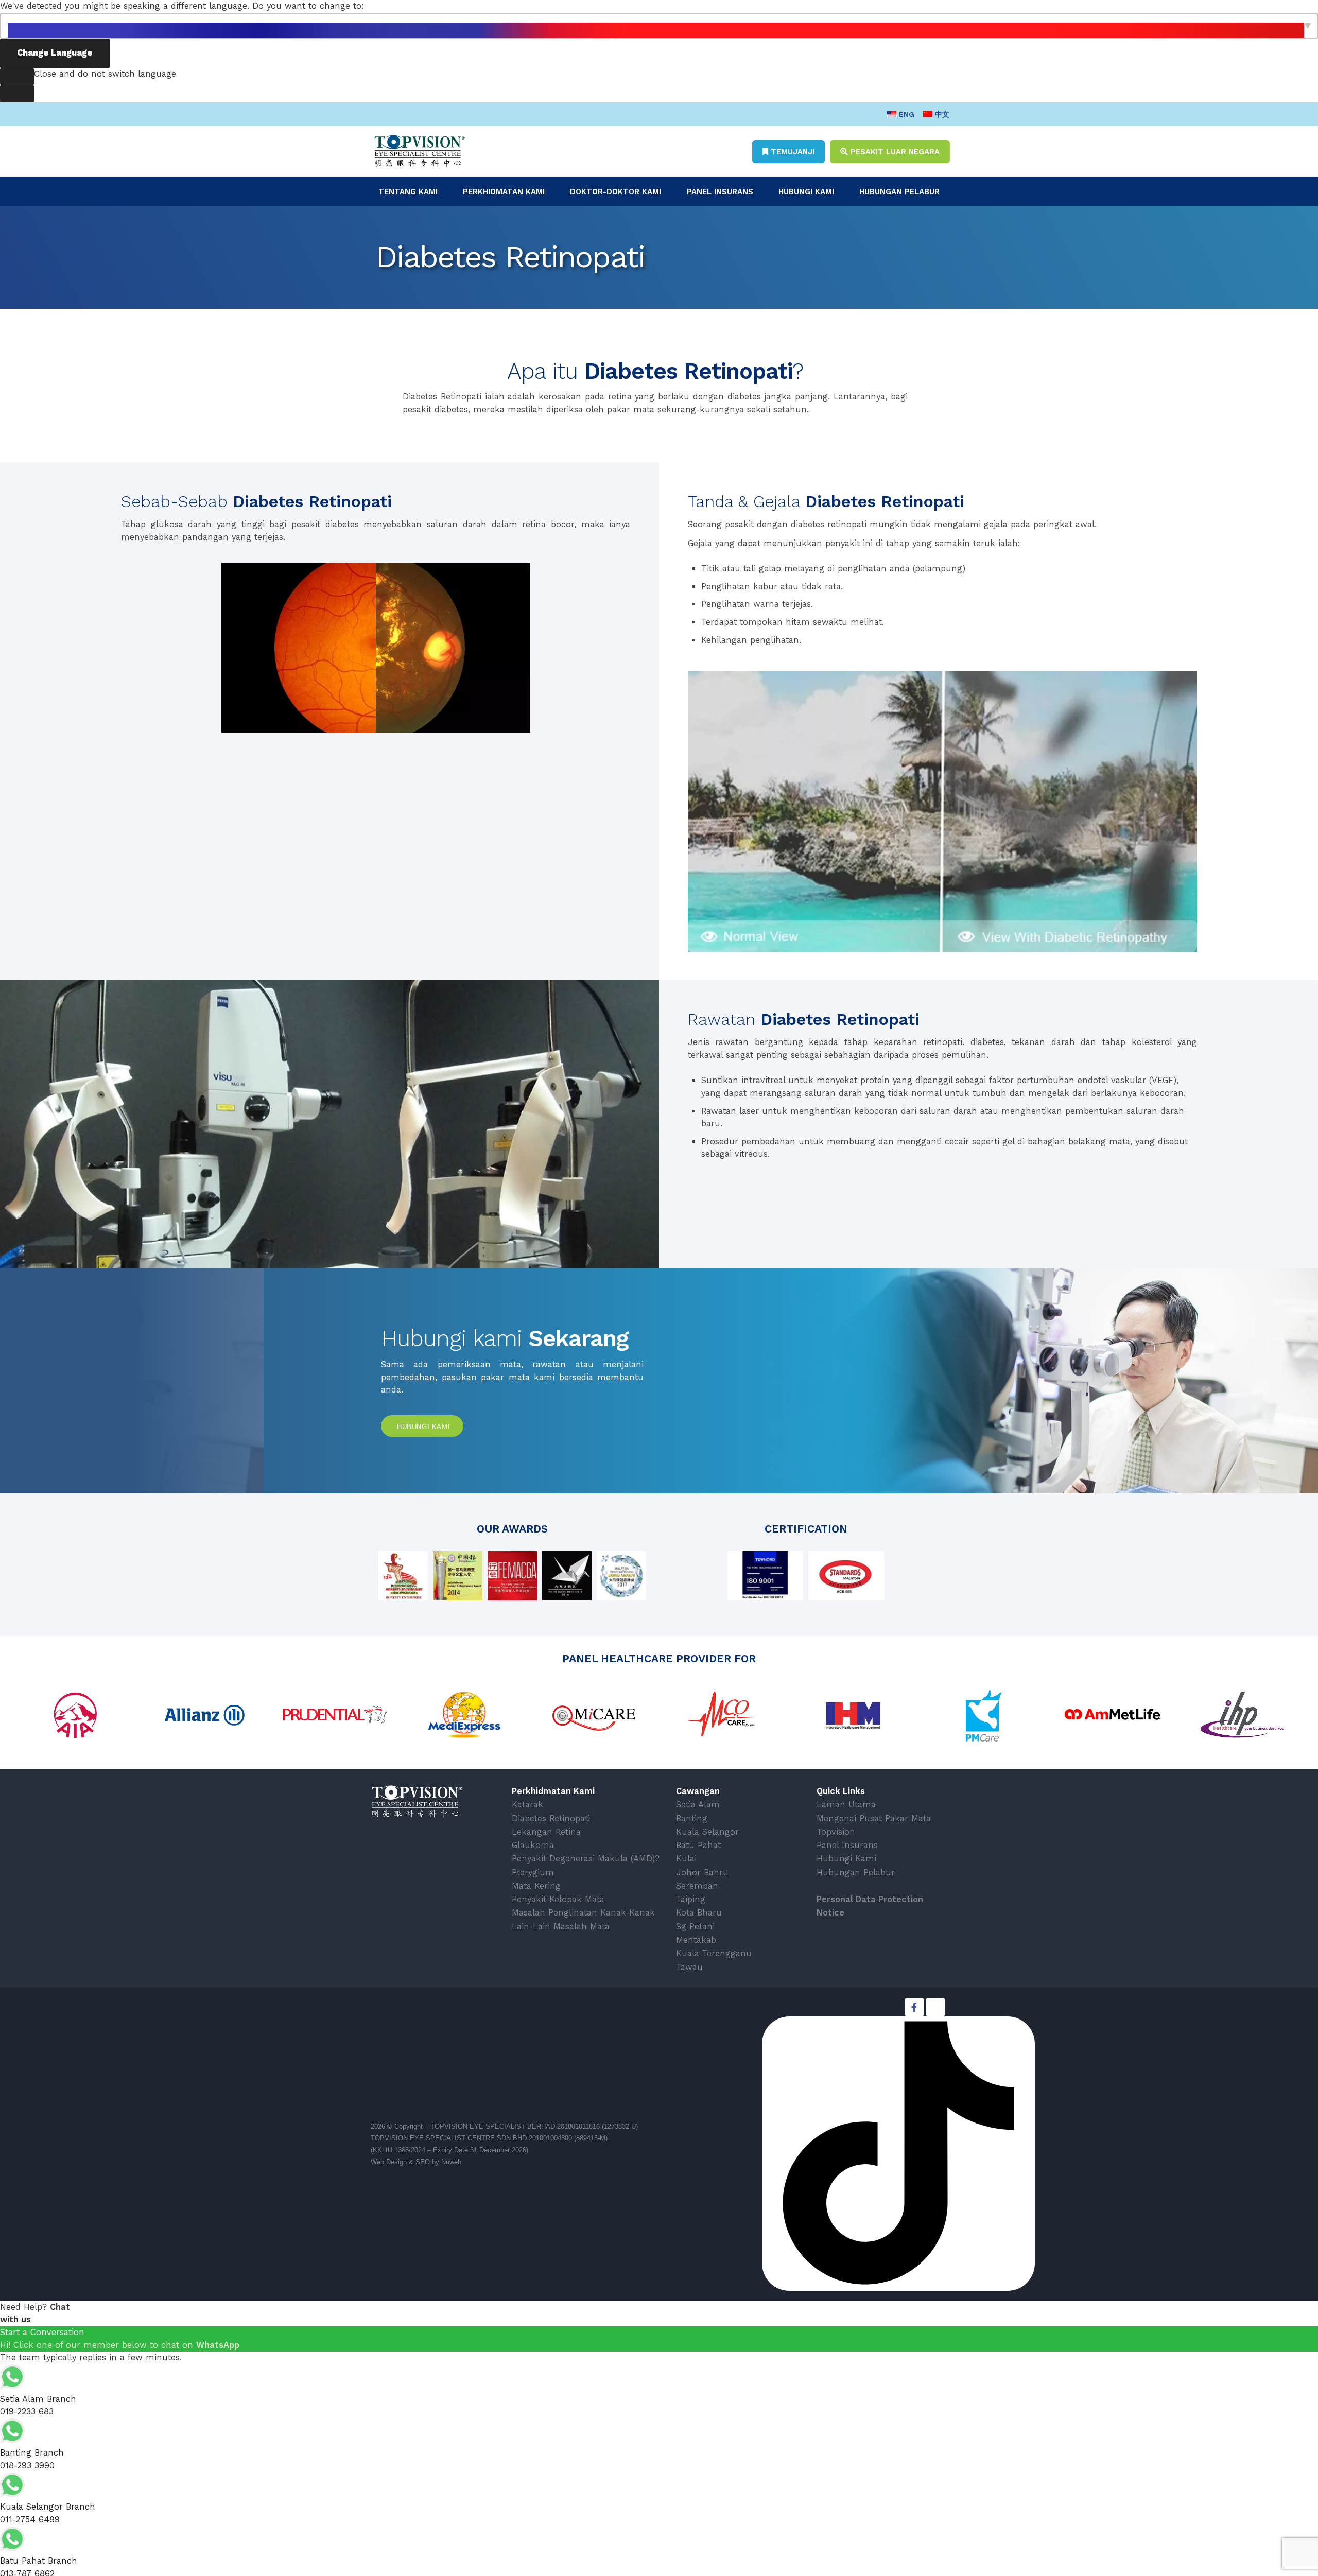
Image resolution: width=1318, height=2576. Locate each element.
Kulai (686, 1859)
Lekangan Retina (546, 1832)
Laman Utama (846, 1805)
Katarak (527, 1805)
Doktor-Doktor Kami (615, 192)
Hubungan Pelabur (899, 192)
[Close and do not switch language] (17, 77)
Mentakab (696, 1940)
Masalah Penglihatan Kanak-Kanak (583, 1913)
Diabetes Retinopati (551, 1818)
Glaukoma (533, 1845)
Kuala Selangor (707, 1832)
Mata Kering (536, 1886)
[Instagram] (935, 2007)
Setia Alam (698, 1805)
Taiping (691, 1899)
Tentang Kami (408, 192)
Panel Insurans (720, 192)
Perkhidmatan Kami (504, 192)
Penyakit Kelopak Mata (558, 1899)
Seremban (697, 1886)
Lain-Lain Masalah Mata (561, 1927)
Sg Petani (695, 1927)
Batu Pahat (698, 1845)
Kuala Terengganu (714, 1953)
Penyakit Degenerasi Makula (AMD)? (586, 1859)
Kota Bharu (699, 1913)
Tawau (689, 1967)
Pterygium (533, 1873)
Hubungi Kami (806, 192)
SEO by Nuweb (438, 2162)
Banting (692, 1818)
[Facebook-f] (914, 2007)
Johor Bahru (702, 1873)
